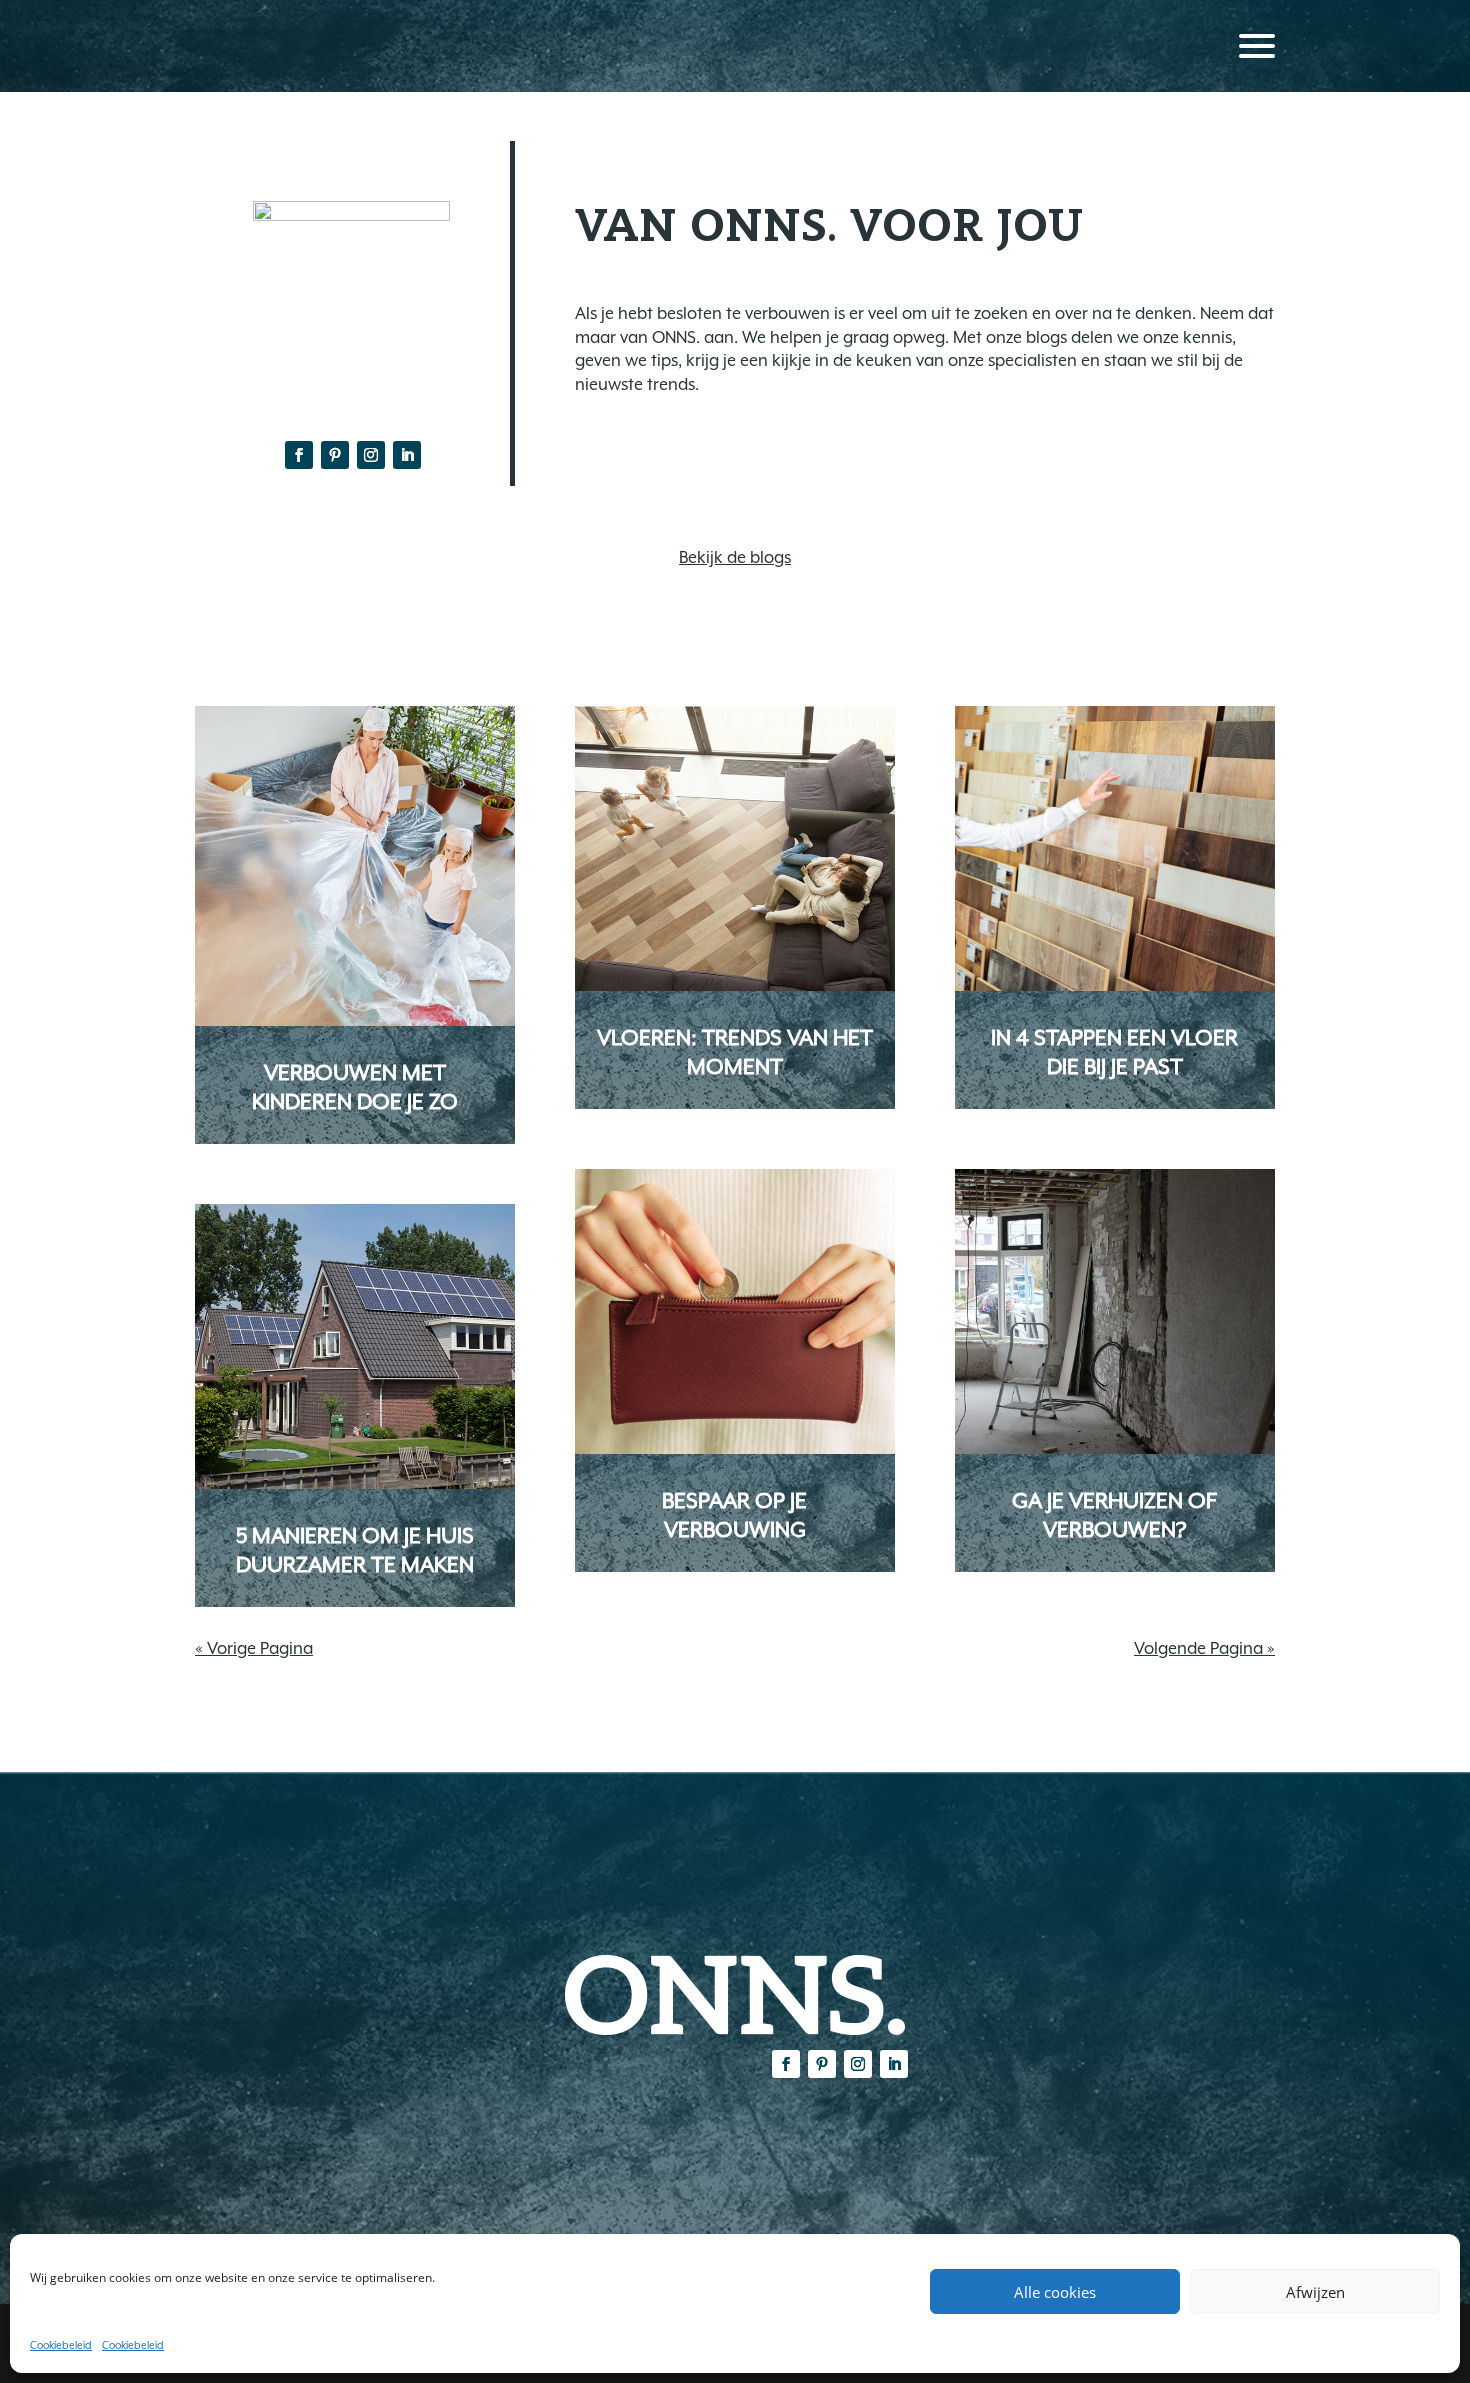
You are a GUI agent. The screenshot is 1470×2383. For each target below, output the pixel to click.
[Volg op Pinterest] (335, 455)
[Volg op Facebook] (299, 455)
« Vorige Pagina (254, 1648)
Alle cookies (1055, 2292)
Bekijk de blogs (735, 557)
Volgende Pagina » (1204, 1648)
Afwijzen (1315, 2292)
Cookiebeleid (61, 2345)
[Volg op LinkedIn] (407, 455)
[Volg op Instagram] (371, 455)
